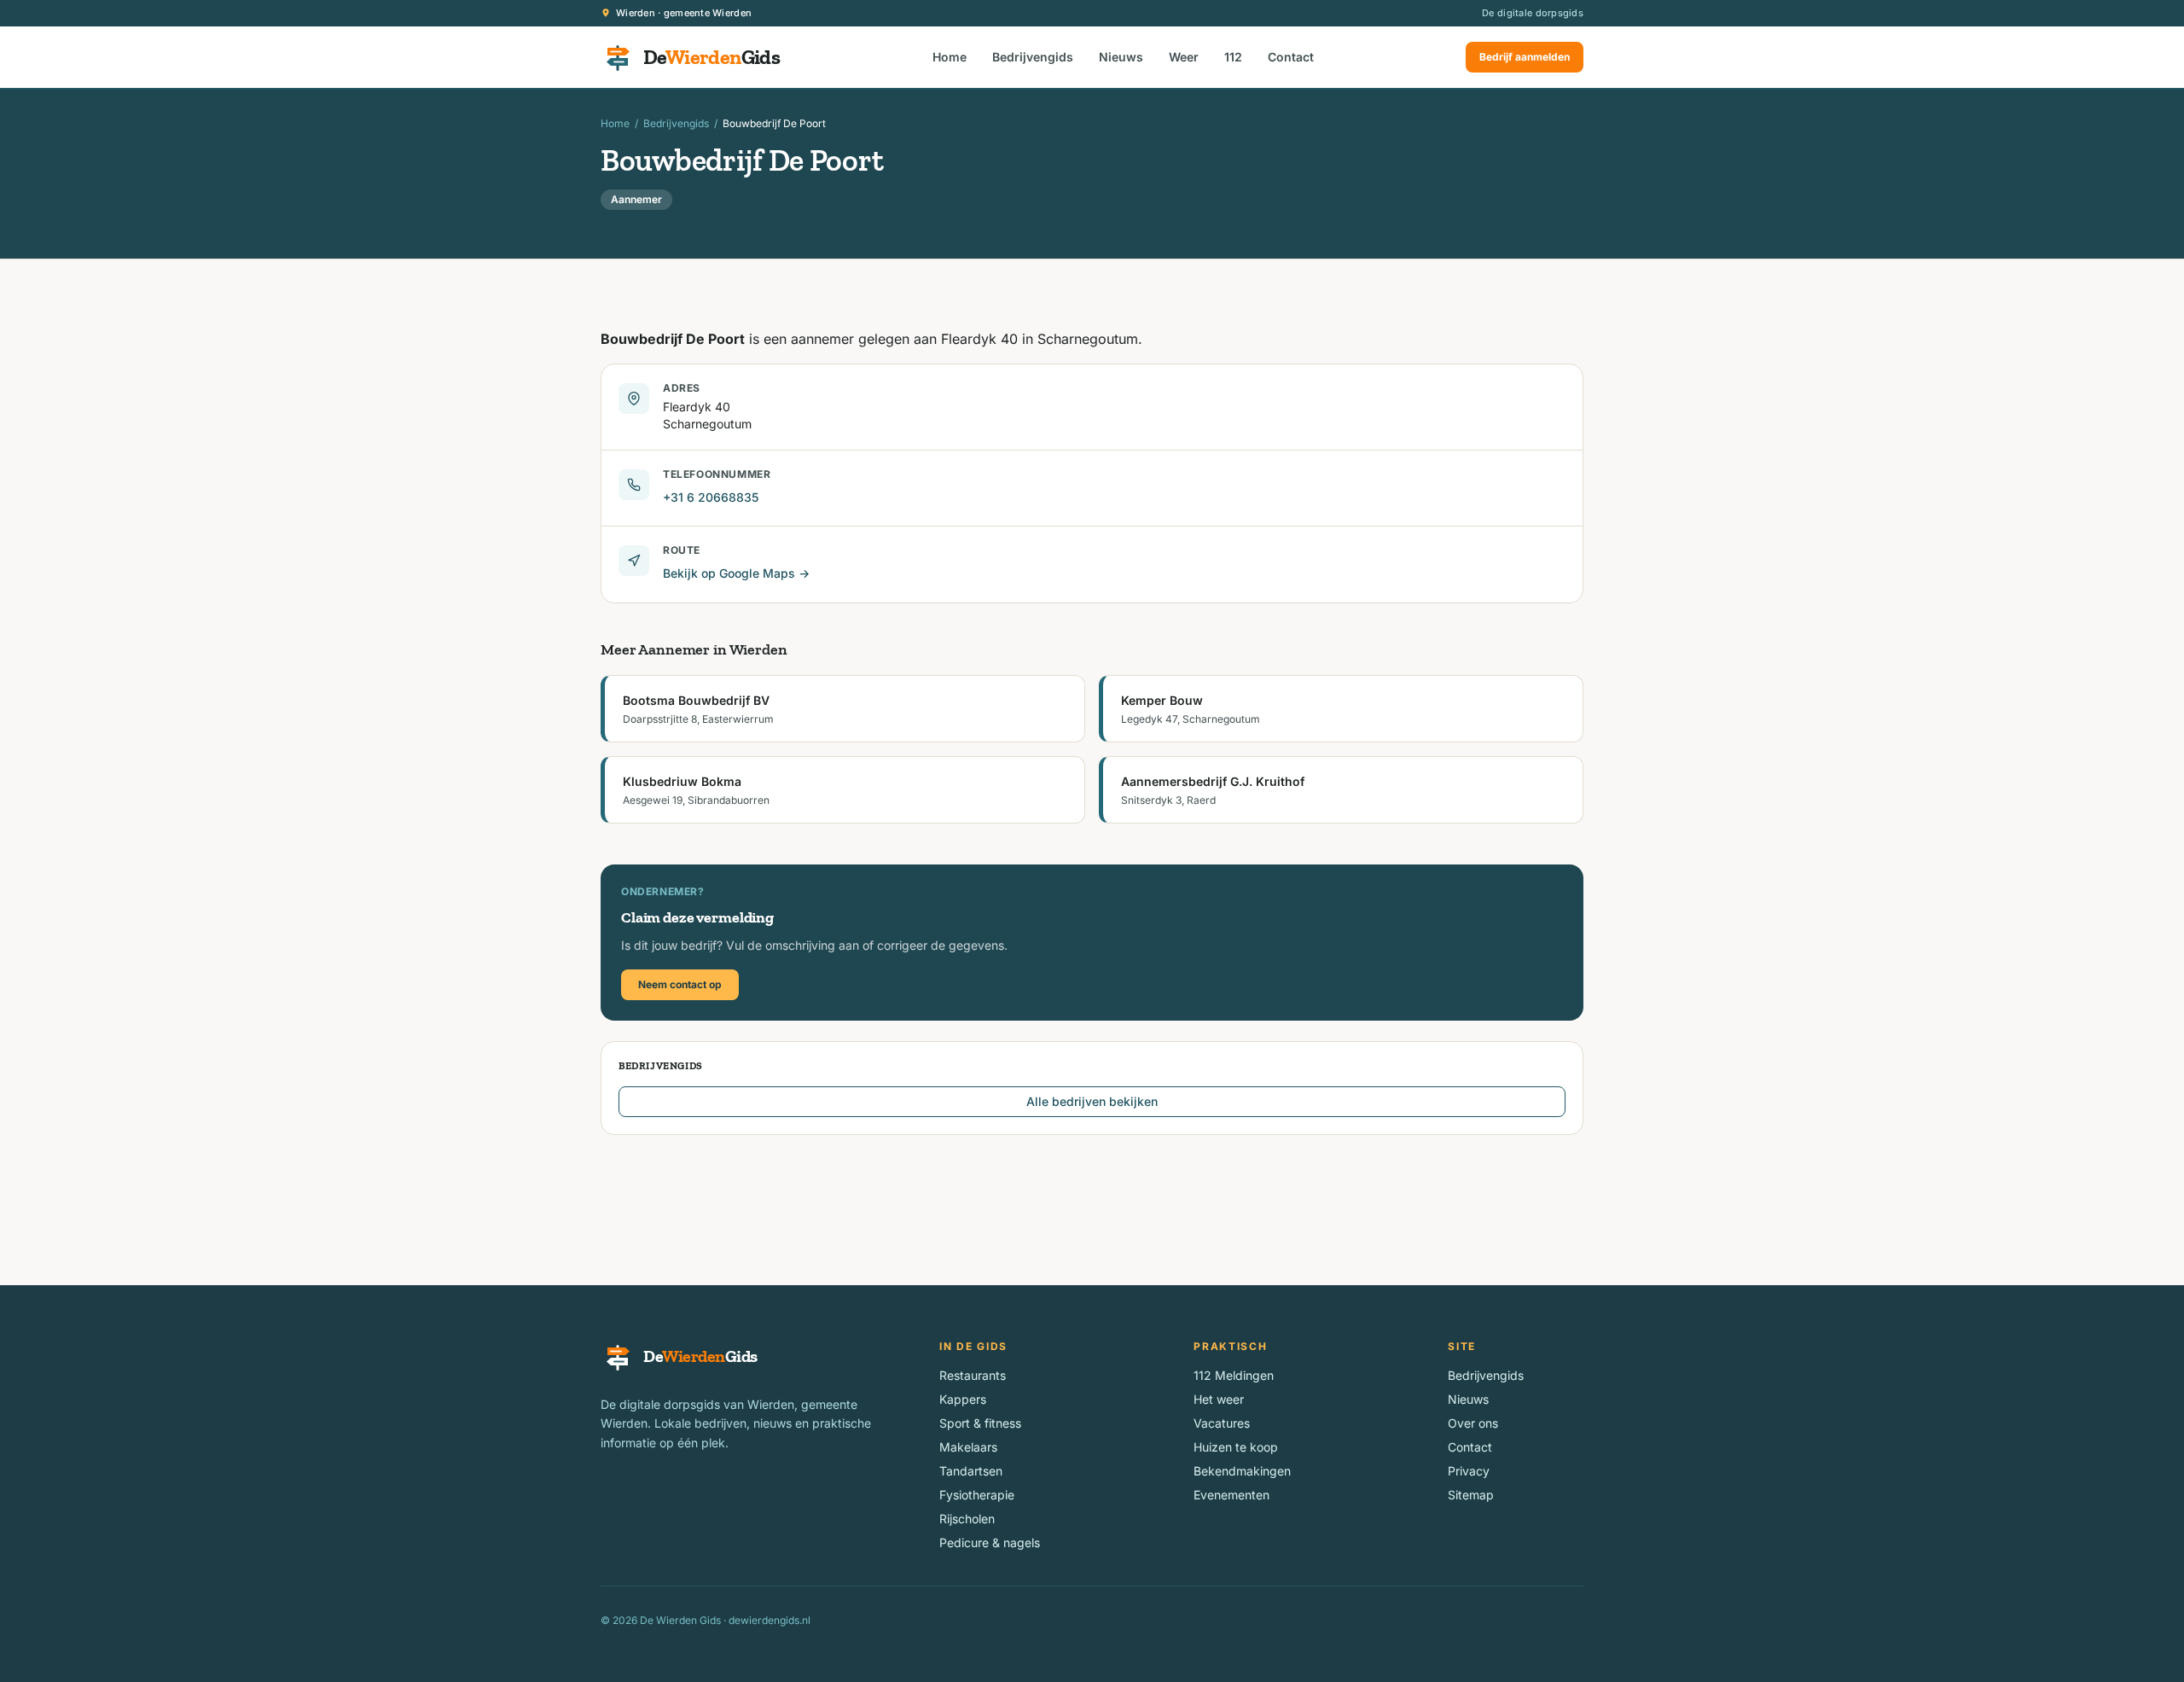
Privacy (1469, 1471)
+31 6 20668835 (711, 497)
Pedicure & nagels (990, 1542)
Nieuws (1121, 57)
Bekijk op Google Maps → (736, 573)
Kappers (963, 1399)
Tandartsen (971, 1471)
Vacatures (1222, 1423)
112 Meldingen (1234, 1375)
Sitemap (1471, 1495)
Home (950, 57)
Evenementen (1231, 1495)
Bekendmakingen (1242, 1471)
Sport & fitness (980, 1423)
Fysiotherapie (977, 1495)
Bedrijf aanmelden (1525, 57)
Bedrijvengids (1033, 57)
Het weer (1219, 1399)
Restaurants (973, 1375)
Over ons (1473, 1423)
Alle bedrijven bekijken (1092, 1101)
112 (1233, 57)
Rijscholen (967, 1519)
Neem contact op (680, 984)
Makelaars (968, 1447)
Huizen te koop (1236, 1447)
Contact (1291, 57)
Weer (1184, 57)
